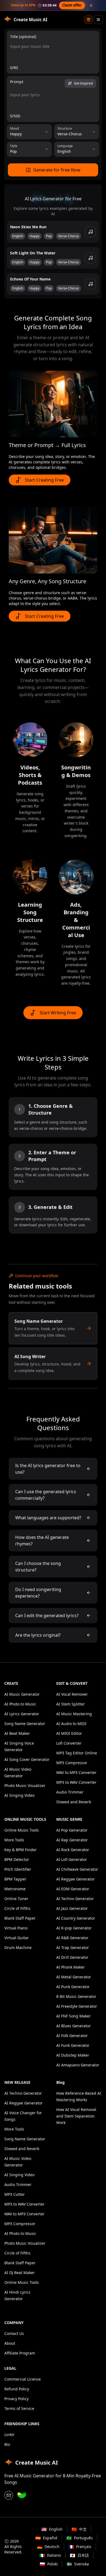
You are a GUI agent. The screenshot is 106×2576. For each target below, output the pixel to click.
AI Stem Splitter (71, 1704)
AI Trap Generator (73, 1947)
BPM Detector (17, 1859)
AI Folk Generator (72, 2036)
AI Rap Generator (72, 1840)
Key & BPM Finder (21, 1850)
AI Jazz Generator (72, 1908)
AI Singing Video (19, 1795)
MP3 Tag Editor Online (77, 1753)
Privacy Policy (16, 2399)
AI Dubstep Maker (73, 2055)
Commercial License (23, 2379)
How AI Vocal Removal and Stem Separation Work (76, 2116)
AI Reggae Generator (75, 1879)
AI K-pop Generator (74, 1928)
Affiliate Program (20, 2353)
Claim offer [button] (72, 5)
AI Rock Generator (73, 1850)
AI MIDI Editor (69, 1733)
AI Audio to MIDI (71, 1724)
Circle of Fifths (17, 1908)
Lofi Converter (69, 1743)
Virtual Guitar (17, 1938)
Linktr (10, 2435)
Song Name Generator (25, 1724)
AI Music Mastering (74, 1714)
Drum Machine (18, 1947)
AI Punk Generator (73, 1987)
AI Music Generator (22, 1694)
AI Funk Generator (73, 2045)
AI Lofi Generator (72, 1859)
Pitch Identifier (18, 1869)
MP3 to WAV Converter (76, 1782)
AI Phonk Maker (71, 1967)
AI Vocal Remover (72, 1694)
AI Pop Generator (72, 1830)
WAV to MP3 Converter (76, 1772)
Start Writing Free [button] (58, 1013)
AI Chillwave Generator (77, 1869)
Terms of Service (19, 2408)
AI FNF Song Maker (74, 2016)
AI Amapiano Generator (78, 2065)
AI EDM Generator (73, 1889)
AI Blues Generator (74, 2026)
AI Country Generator (76, 1918)
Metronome (15, 1889)
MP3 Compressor (72, 1763)
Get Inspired (83, 83)
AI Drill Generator (72, 1957)
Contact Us (14, 2333)
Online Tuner (16, 1899)
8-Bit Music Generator (76, 1996)
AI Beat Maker (17, 1733)
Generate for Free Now (57, 170)
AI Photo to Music (20, 1704)
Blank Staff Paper (20, 1918)
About (10, 2343)
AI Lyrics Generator (22, 1714)
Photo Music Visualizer (25, 1786)
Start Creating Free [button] (44, 480)
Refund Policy (17, 2389)
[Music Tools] (98, 20)
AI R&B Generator (72, 1938)
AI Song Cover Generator (27, 1759)
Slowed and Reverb (74, 1802)
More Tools (14, 1840)
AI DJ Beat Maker (20, 2273)
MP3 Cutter (15, 2194)
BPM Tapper (15, 1879)
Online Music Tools (22, 1830)
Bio (7, 2444)
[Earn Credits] (89, 20)
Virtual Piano (16, 1928)
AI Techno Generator (75, 1899)
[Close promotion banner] (91, 5)
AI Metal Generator (74, 1977)
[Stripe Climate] (22, 2495)
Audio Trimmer (70, 1792)
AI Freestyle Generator (77, 2006)
